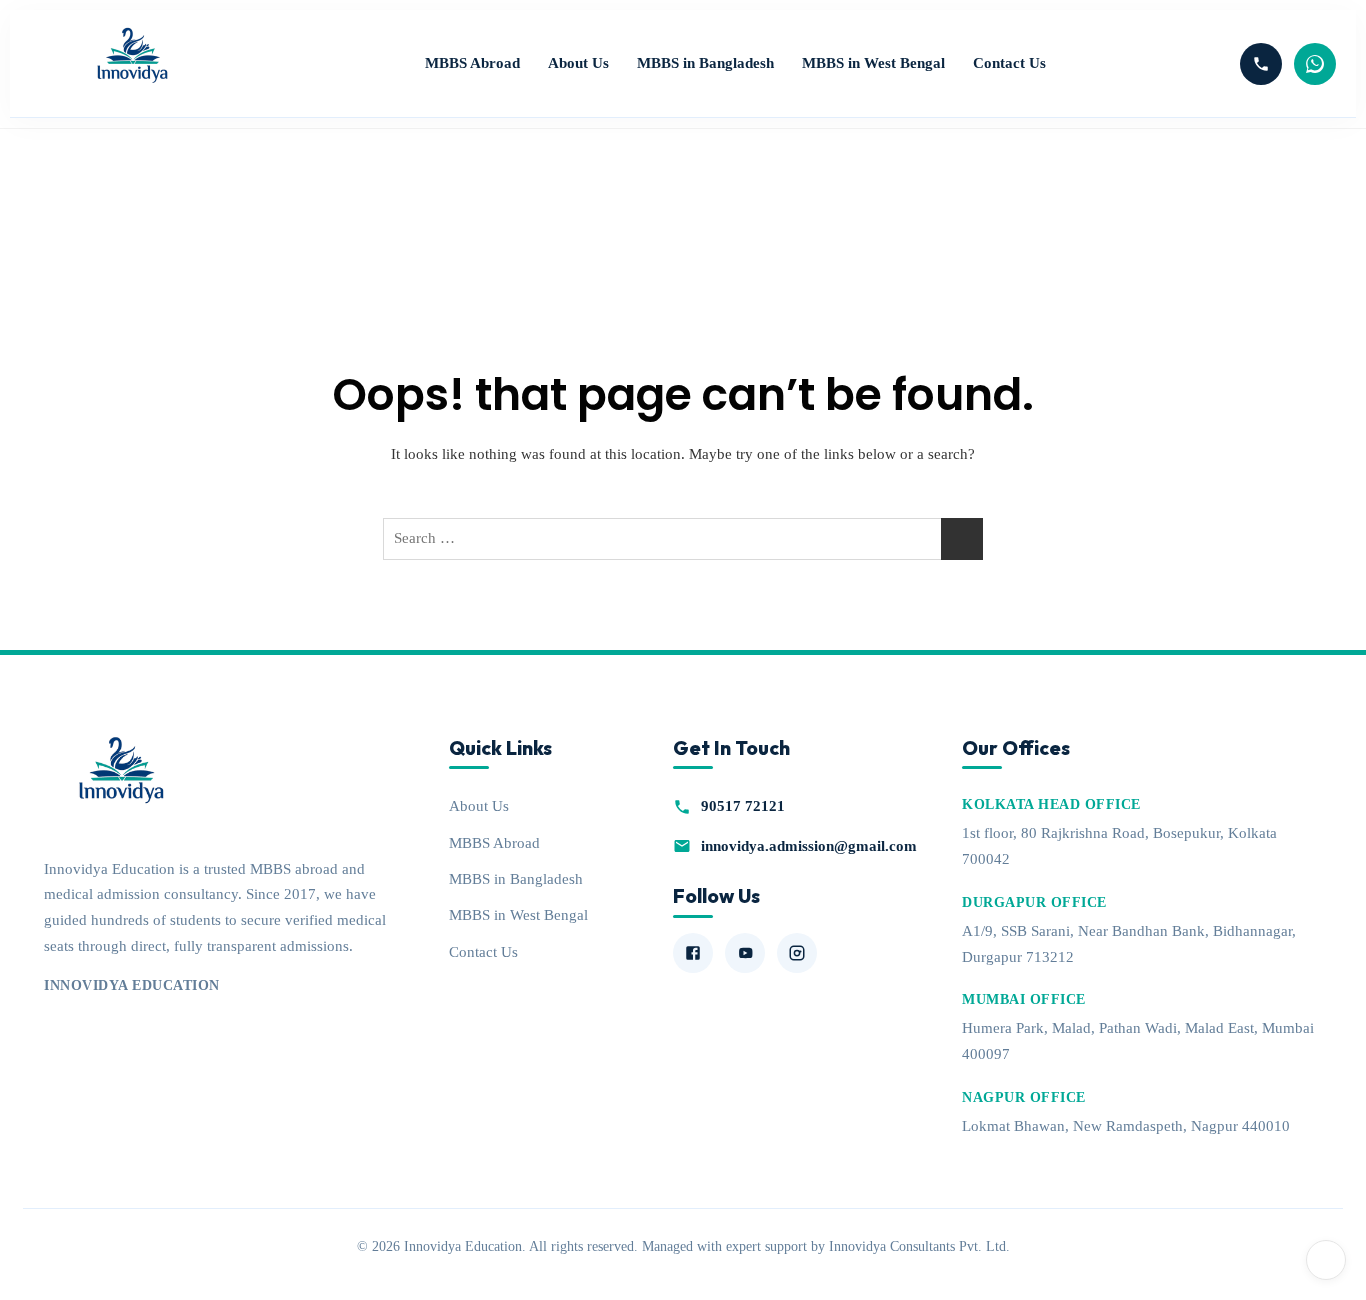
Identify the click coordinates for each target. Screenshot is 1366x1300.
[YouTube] (745, 953)
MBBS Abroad (472, 62)
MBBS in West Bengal (873, 62)
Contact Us (1009, 62)
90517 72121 (743, 805)
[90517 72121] (1261, 64)
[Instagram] (797, 953)
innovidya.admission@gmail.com (809, 845)
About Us (578, 62)
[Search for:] (683, 539)
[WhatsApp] (1315, 64)
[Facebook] (693, 953)
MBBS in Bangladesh (705, 62)
